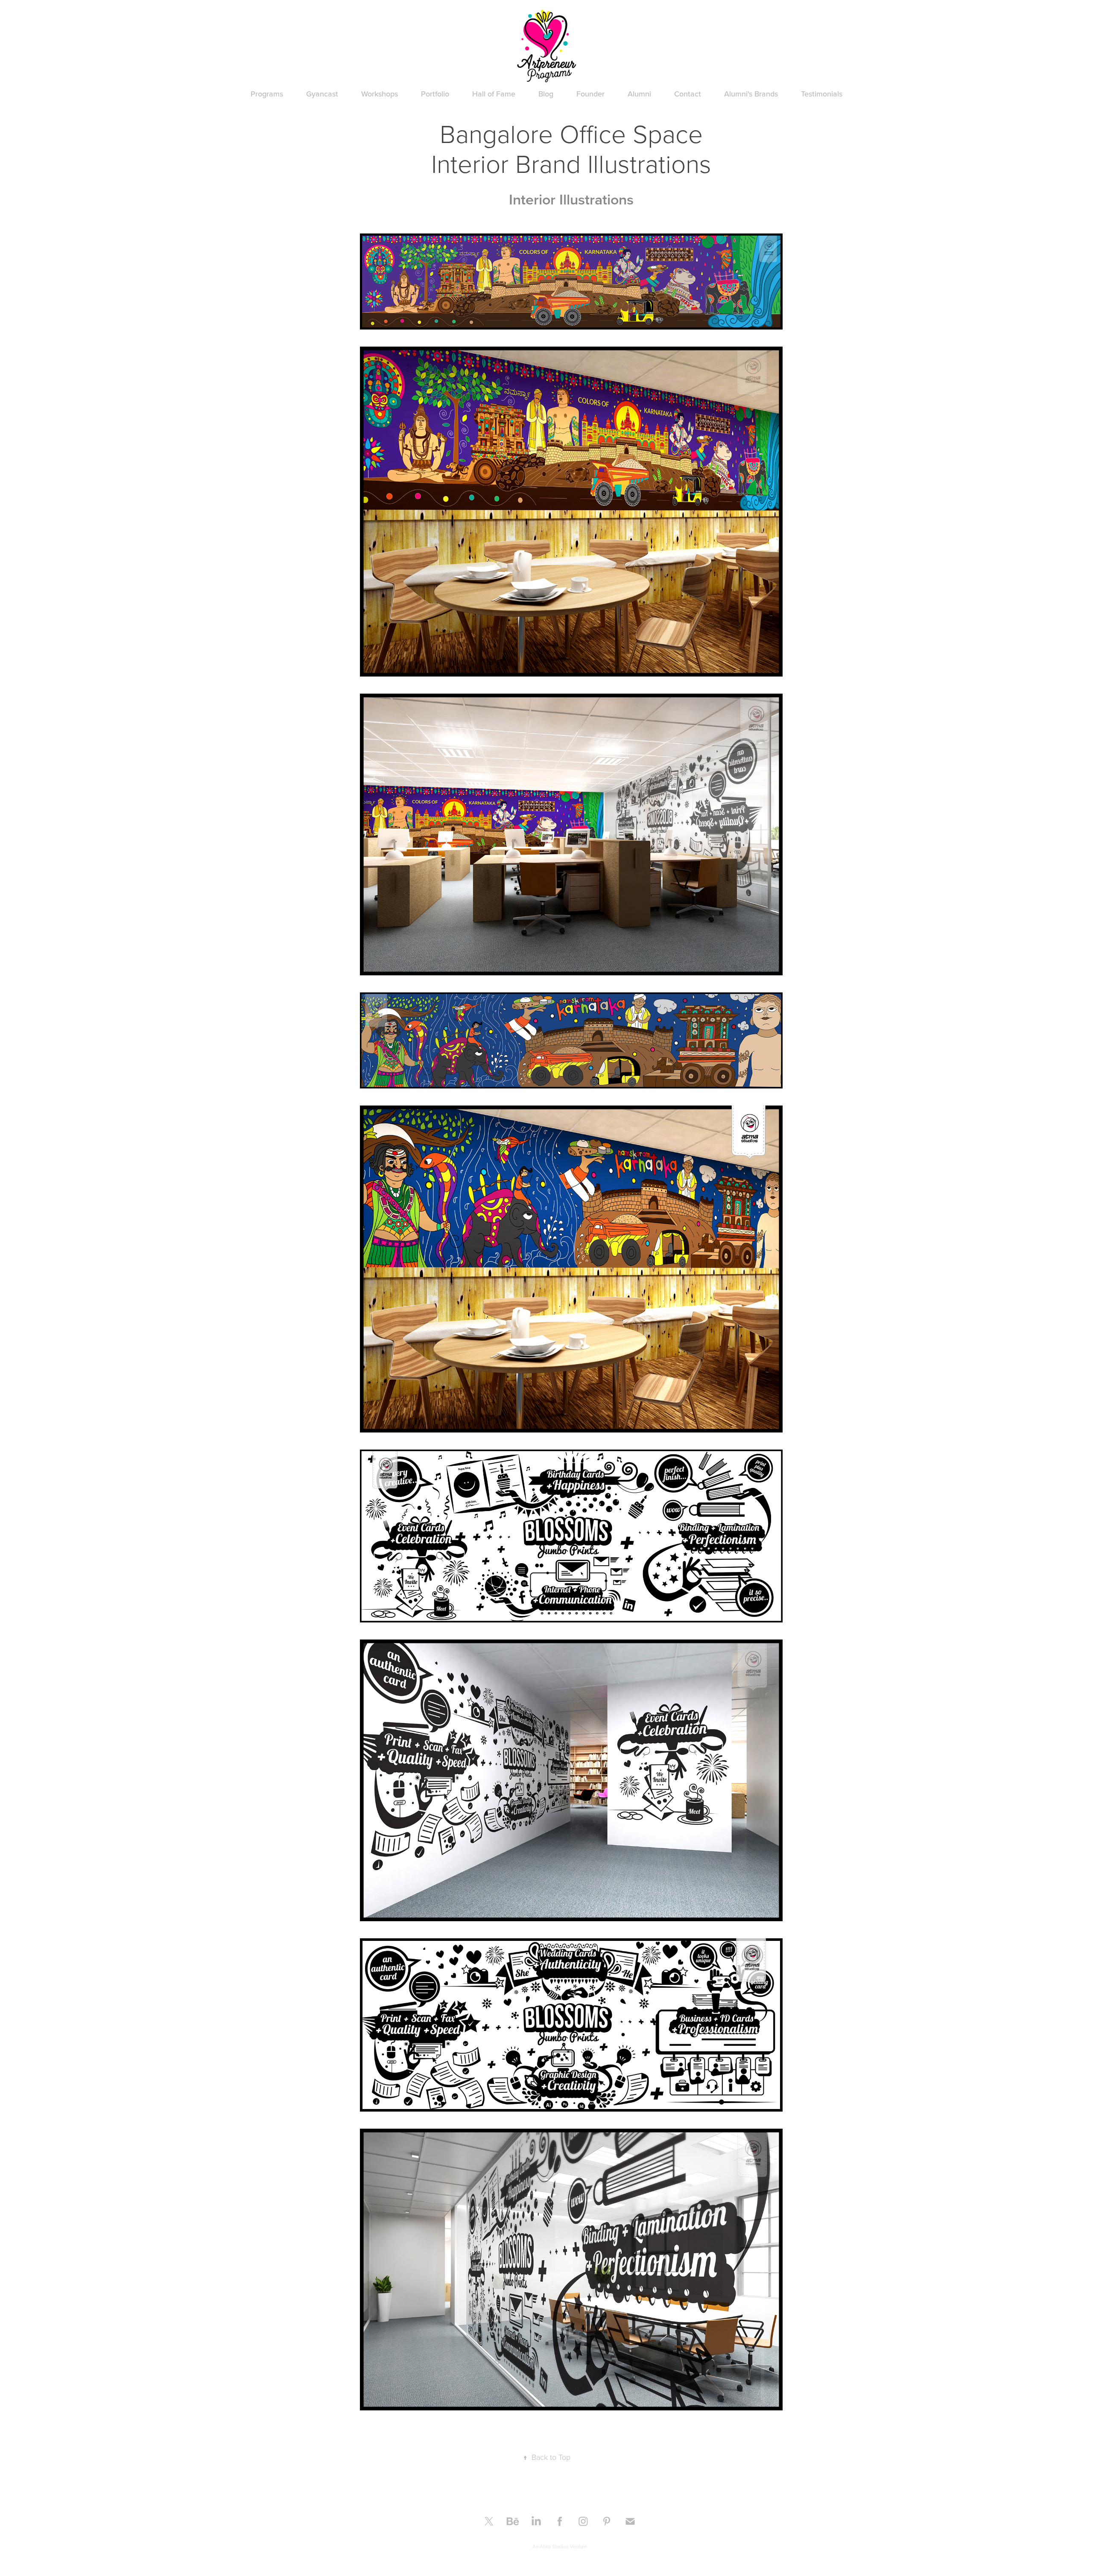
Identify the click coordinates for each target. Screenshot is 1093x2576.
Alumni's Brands (751, 94)
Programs (267, 94)
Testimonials (822, 94)
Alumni (639, 94)
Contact (688, 94)
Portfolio (435, 94)
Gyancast (322, 94)
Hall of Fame (494, 94)
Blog (546, 94)
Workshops (380, 94)
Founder (590, 94)
